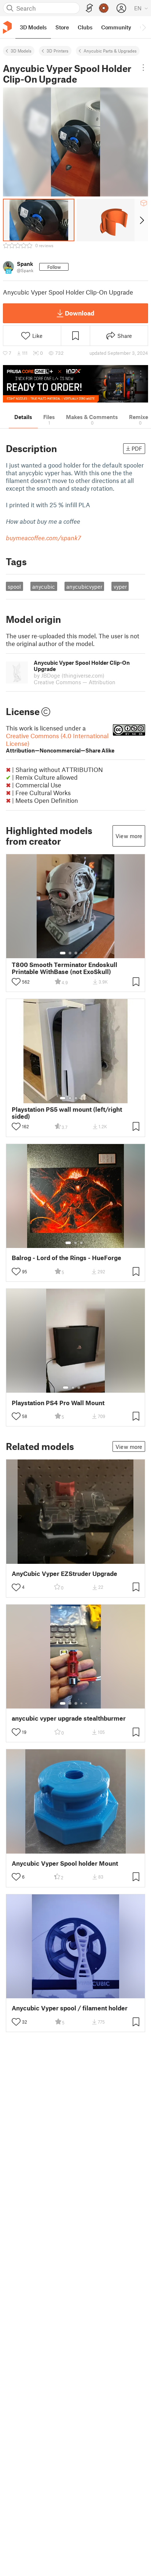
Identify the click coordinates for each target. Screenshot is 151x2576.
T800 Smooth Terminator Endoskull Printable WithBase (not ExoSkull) (65, 968)
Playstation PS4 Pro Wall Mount (58, 1403)
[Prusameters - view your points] (104, 8)
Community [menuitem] (116, 27)
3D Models (21, 51)
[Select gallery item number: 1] (63, 953)
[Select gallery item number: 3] (76, 953)
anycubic (44, 587)
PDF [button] (137, 448)
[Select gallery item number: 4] (82, 953)
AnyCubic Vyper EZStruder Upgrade (65, 1574)
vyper (120, 587)
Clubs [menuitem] (85, 27)
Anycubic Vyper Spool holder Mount (65, 1863)
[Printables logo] (7, 27)
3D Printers (58, 51)
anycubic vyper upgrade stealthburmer (69, 1718)
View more (129, 836)
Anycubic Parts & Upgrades (110, 51)
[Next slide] (141, 220)
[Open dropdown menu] (143, 68)
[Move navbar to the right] (144, 27)
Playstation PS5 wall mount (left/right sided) (67, 1113)
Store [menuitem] (62, 27)
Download (80, 313)
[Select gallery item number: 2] (70, 953)
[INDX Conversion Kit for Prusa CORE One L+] (75, 384)
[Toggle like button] (16, 982)
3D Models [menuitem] (33, 27)
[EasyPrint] (89, 8)
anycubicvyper (84, 587)
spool (14, 587)
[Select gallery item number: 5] (87, 953)
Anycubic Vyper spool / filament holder (70, 2008)
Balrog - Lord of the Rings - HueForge (67, 1258)
